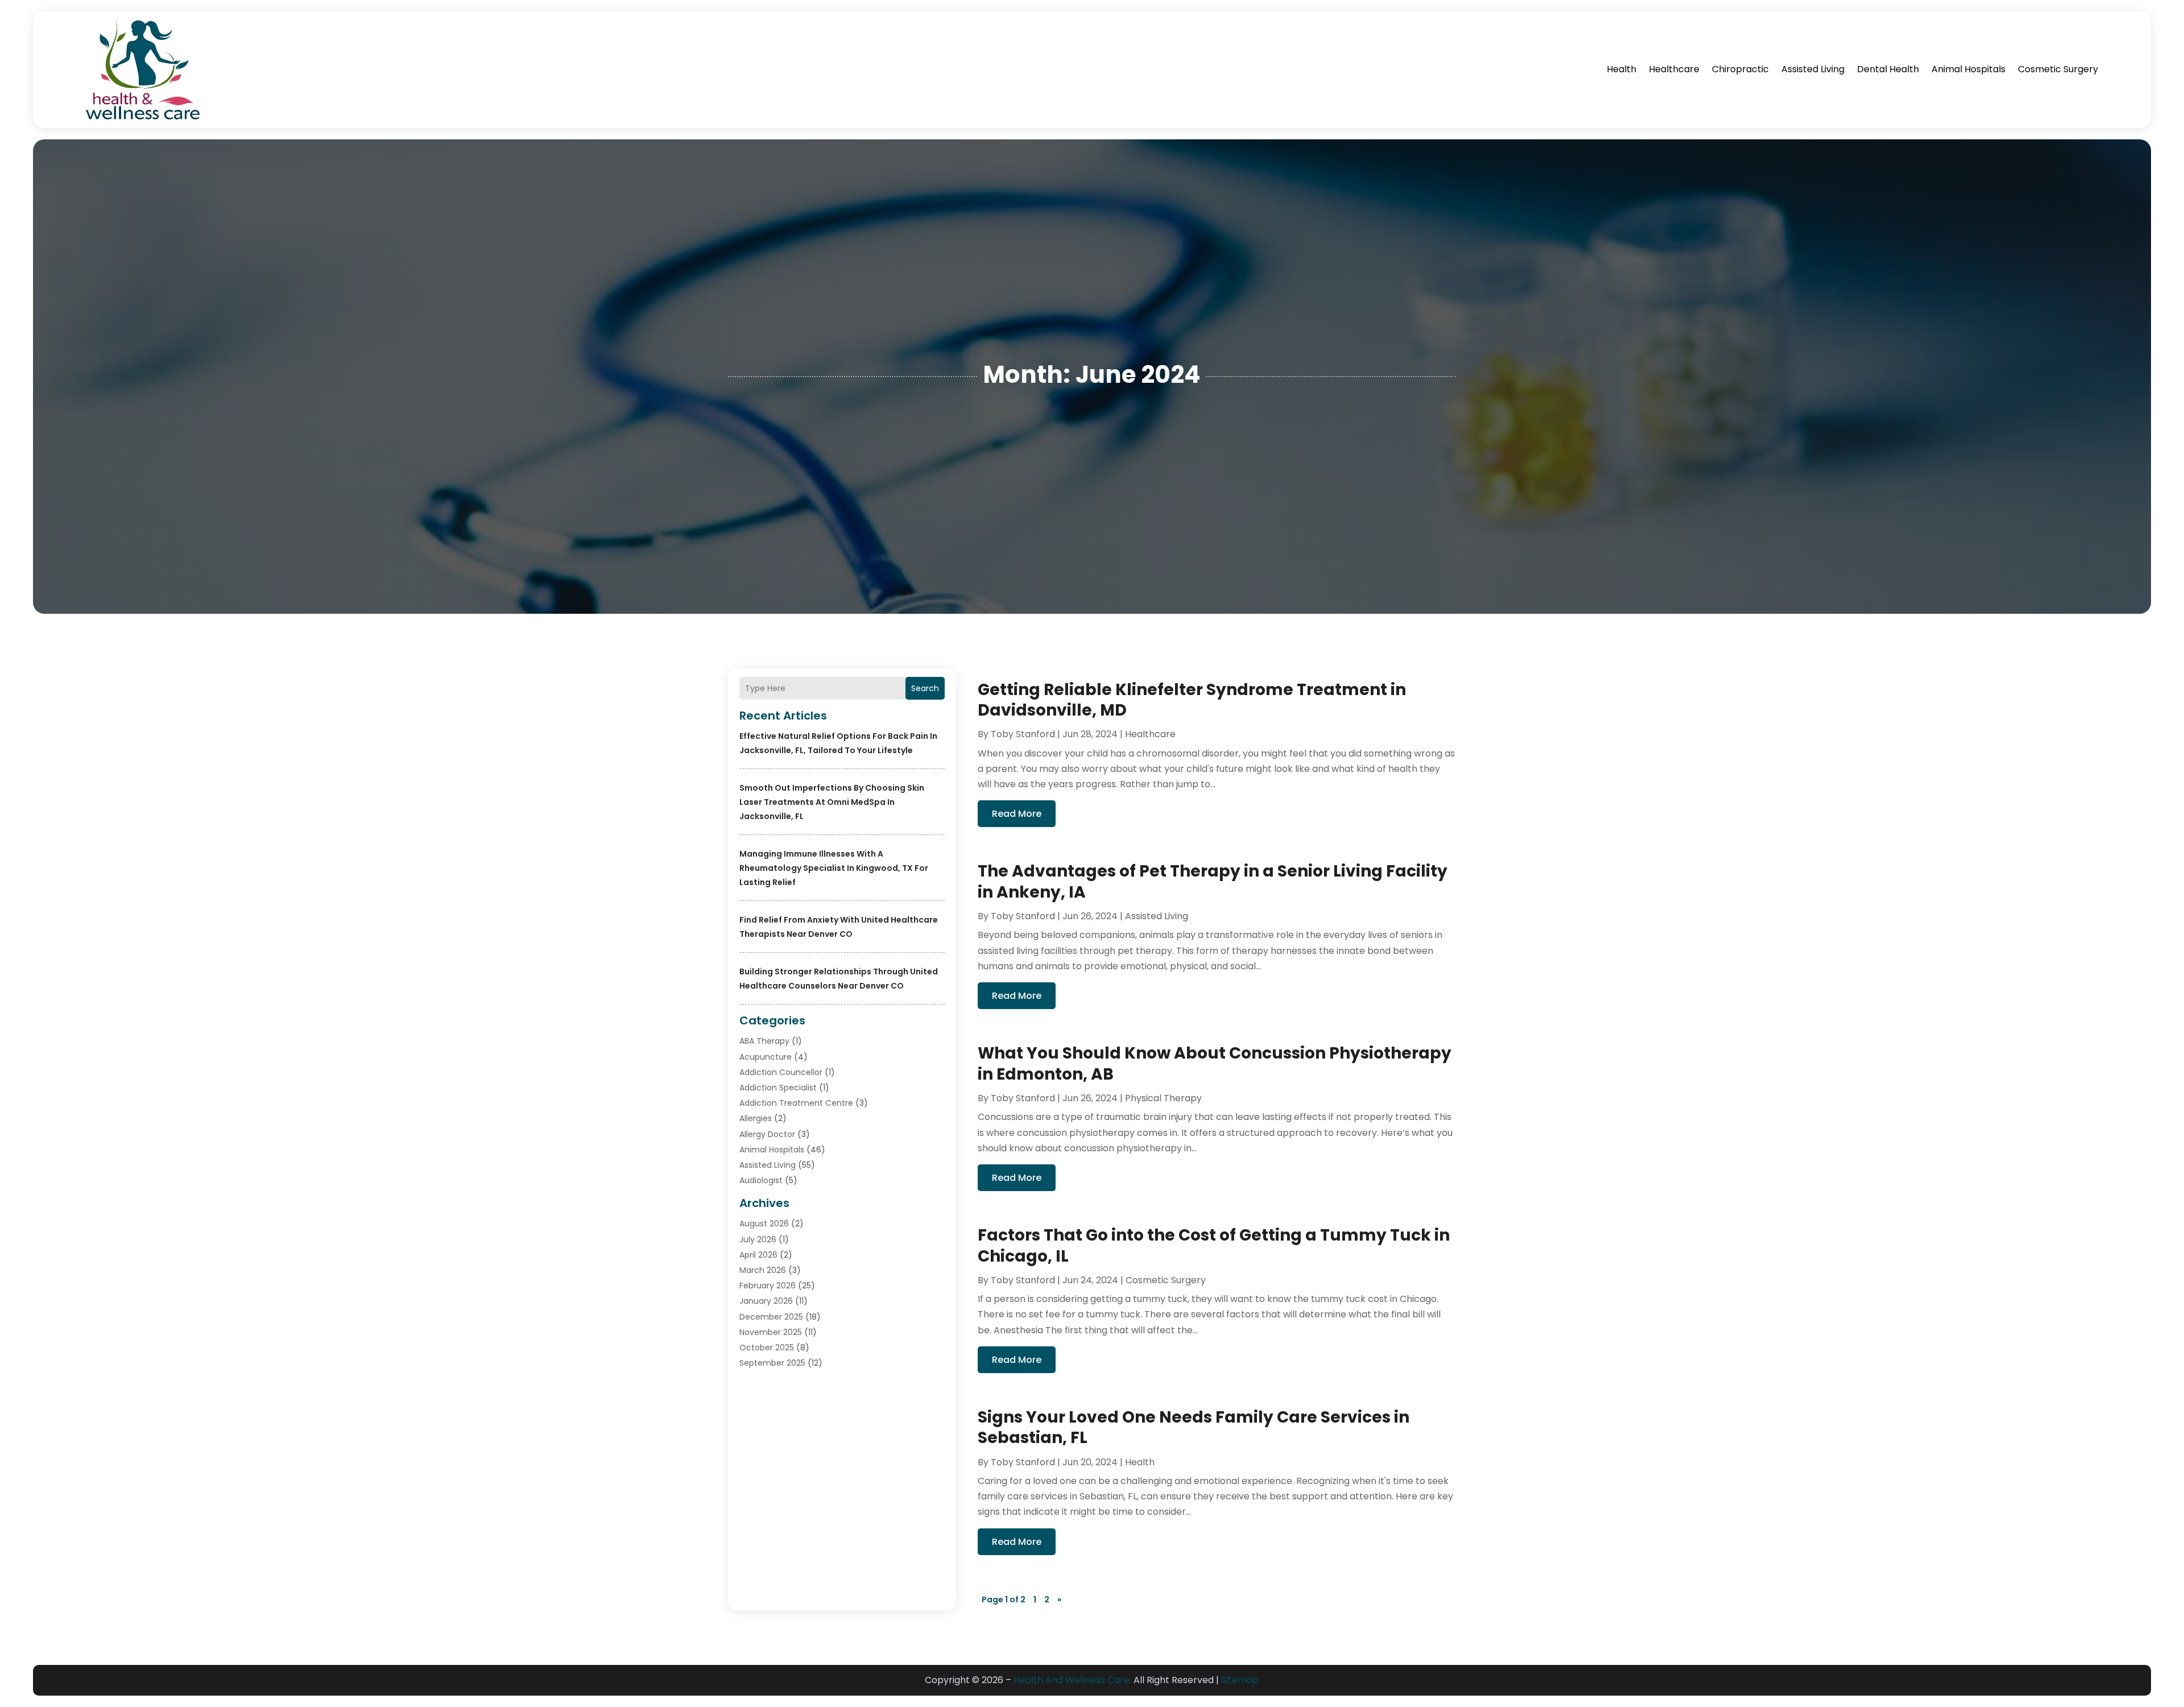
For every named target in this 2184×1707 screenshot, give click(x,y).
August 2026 (764, 1224)
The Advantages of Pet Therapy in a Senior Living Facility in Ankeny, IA (1213, 881)
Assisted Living (1813, 69)
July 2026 (758, 1239)
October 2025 (767, 1348)
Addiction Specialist (778, 1088)
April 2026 (758, 1255)
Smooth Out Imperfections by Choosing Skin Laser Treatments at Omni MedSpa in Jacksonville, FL (832, 802)
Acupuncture (766, 1057)
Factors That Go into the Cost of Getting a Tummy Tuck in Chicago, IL (1214, 1245)
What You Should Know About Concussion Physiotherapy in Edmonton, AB (1215, 1063)
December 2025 (771, 1317)
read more (1017, 814)
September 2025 (772, 1363)
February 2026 (768, 1286)
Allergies (756, 1118)
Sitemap (1240, 1680)
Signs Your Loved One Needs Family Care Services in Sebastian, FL (1194, 1427)
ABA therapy (764, 1041)
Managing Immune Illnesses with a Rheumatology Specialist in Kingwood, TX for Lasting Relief (834, 868)
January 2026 (766, 1301)
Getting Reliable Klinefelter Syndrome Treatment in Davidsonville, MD (1192, 700)
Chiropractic (1740, 69)
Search (925, 688)
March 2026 (763, 1270)
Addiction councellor (781, 1072)
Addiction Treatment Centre (796, 1103)
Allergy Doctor (767, 1134)
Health (1622, 69)
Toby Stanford (1023, 734)
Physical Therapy (1163, 1098)
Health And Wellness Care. (1072, 1680)
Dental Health (1888, 69)
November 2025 (771, 1332)
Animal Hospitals (1968, 69)
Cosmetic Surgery (2058, 69)
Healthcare (1674, 69)
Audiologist (761, 1180)
